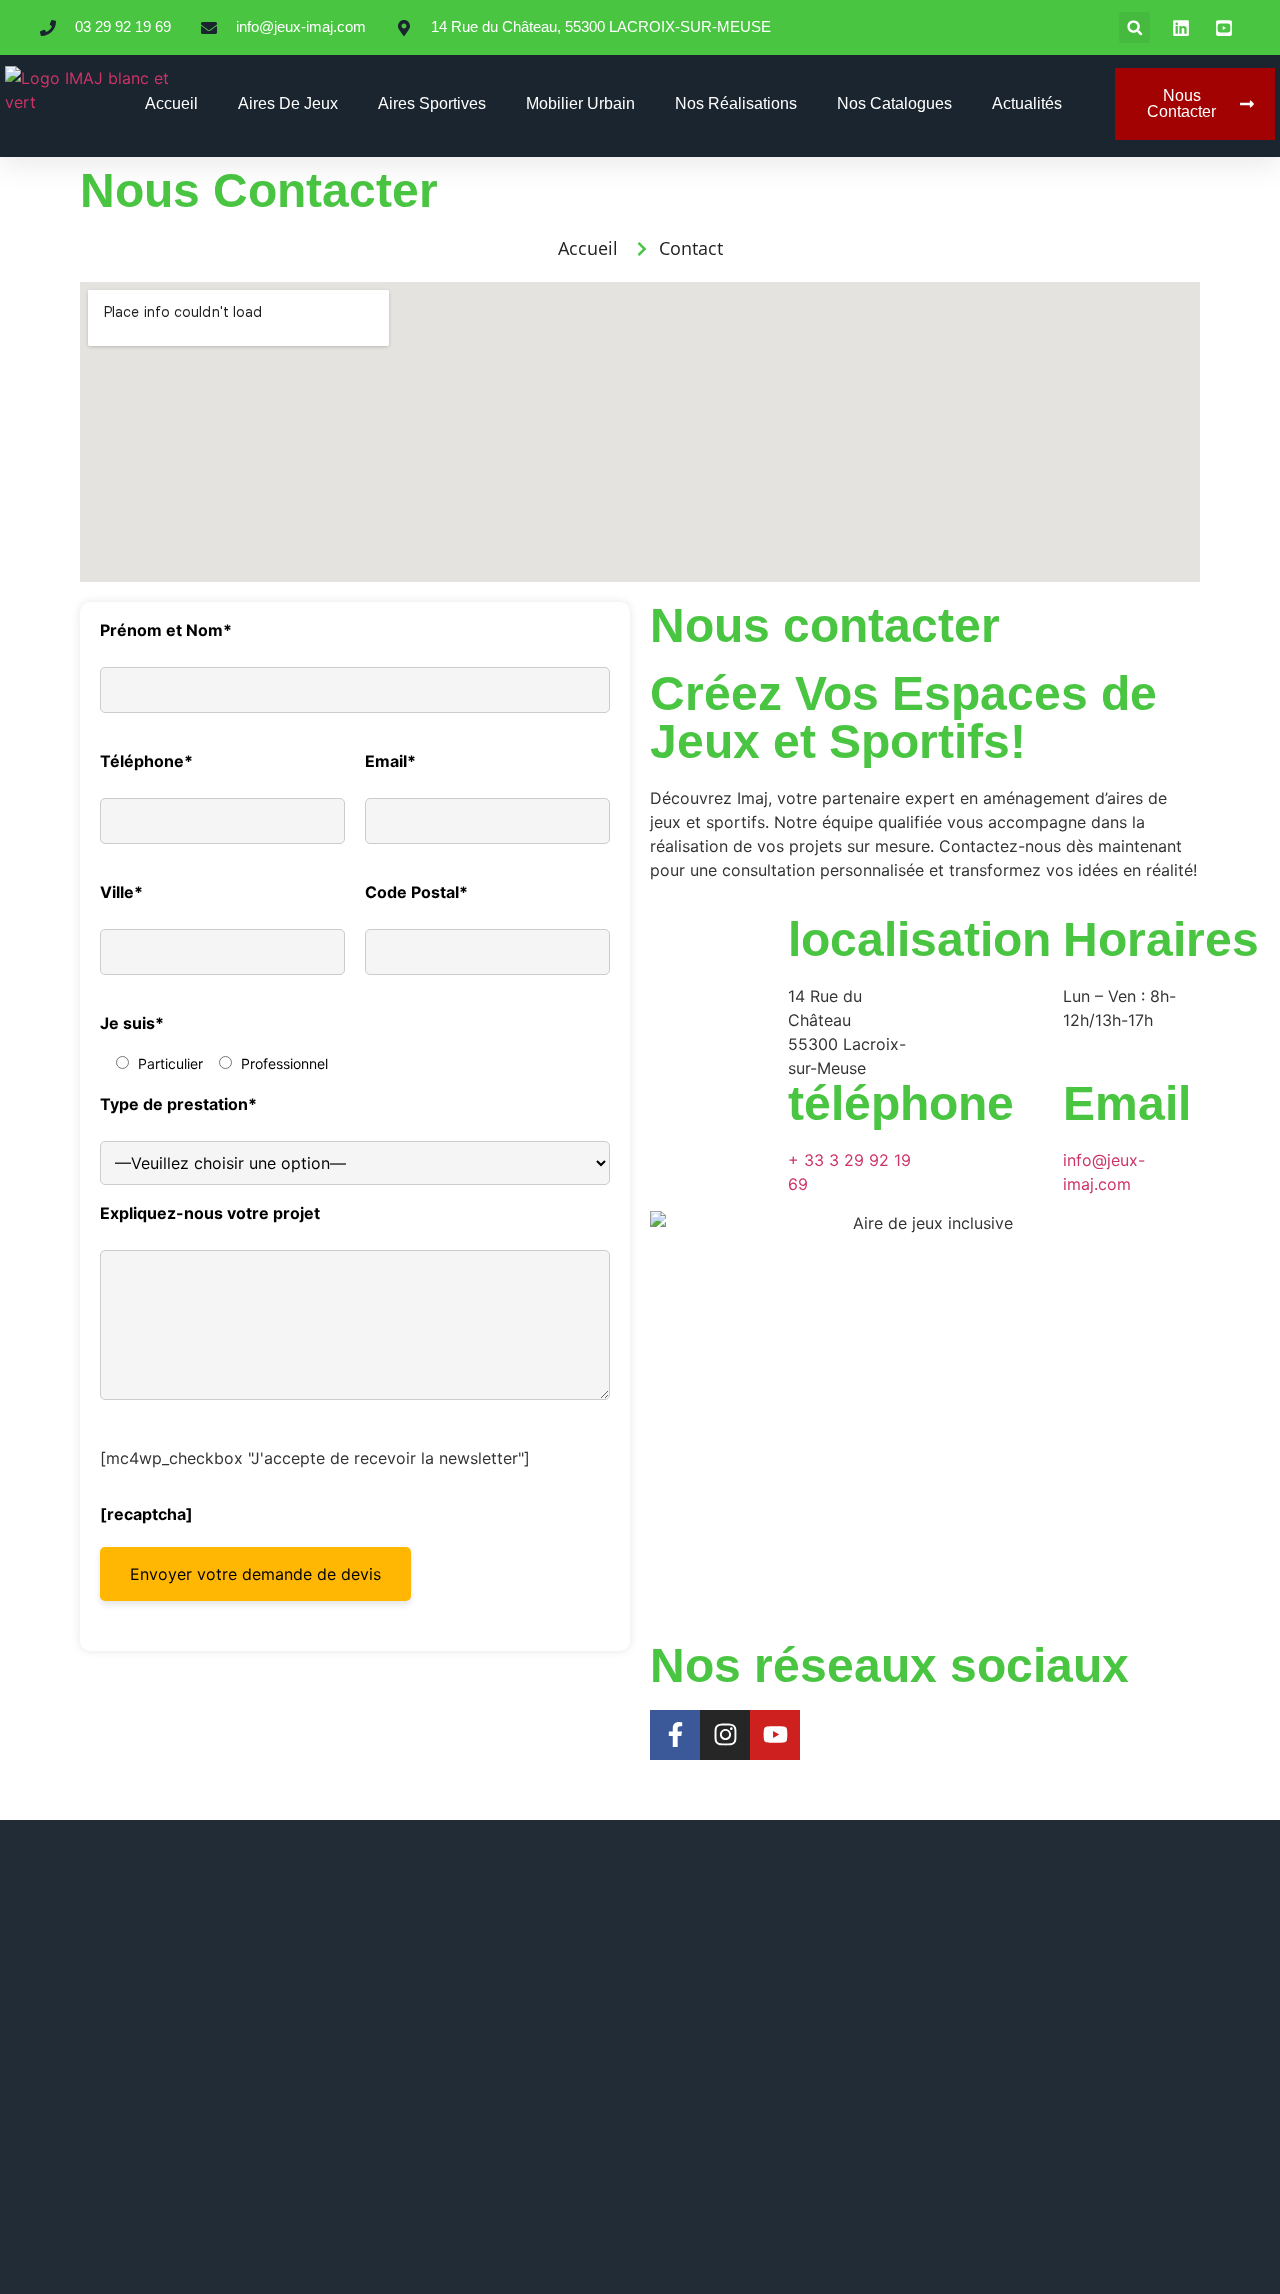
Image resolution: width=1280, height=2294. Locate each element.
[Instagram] (725, 1735)
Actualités (1027, 103)
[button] (1134, 27)
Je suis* (132, 1023)
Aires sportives (432, 103)
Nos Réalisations (736, 103)
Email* (390, 761)
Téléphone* (146, 761)
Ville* (121, 892)
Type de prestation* (178, 1104)
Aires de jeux (288, 103)
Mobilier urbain (580, 103)
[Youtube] (775, 1735)
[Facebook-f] (675, 1735)
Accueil (171, 103)
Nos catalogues (894, 103)
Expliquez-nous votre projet (210, 1213)
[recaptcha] (146, 1513)
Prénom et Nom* (166, 630)
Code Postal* (416, 892)
